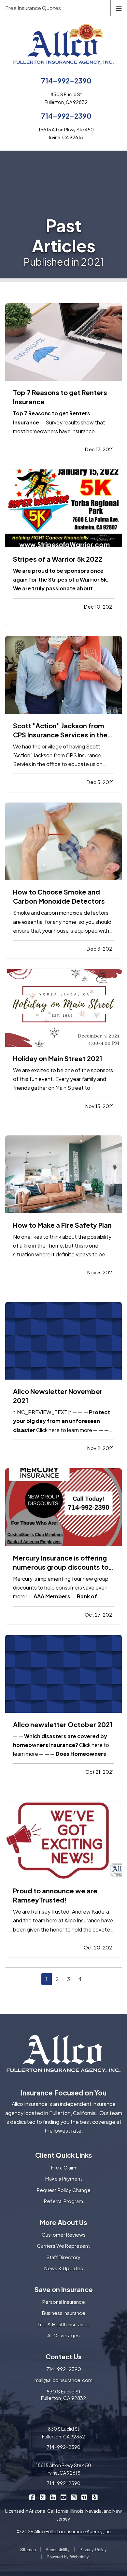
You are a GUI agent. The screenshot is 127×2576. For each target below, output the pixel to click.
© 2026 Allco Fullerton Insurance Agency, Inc (64, 2531)
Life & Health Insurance (64, 2324)
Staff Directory (63, 2257)
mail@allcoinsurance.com (63, 2380)
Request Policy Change (64, 2190)
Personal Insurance (64, 2302)
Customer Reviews (64, 2235)
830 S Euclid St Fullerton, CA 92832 (63, 2395)
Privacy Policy (93, 2549)
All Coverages (63, 2335)
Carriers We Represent (63, 2246)
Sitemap (28, 2549)
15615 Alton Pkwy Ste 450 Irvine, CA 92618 (63, 2469)
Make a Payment (64, 2178)
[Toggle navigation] (119, 8)
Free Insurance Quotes (33, 8)
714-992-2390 (66, 81)
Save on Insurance (64, 2289)
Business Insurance (64, 2313)
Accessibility (58, 2549)
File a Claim (64, 2167)
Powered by (68, 2557)
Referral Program (63, 2201)
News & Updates (64, 2268)
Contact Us (64, 2356)
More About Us (63, 2222)
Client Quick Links (64, 2155)
